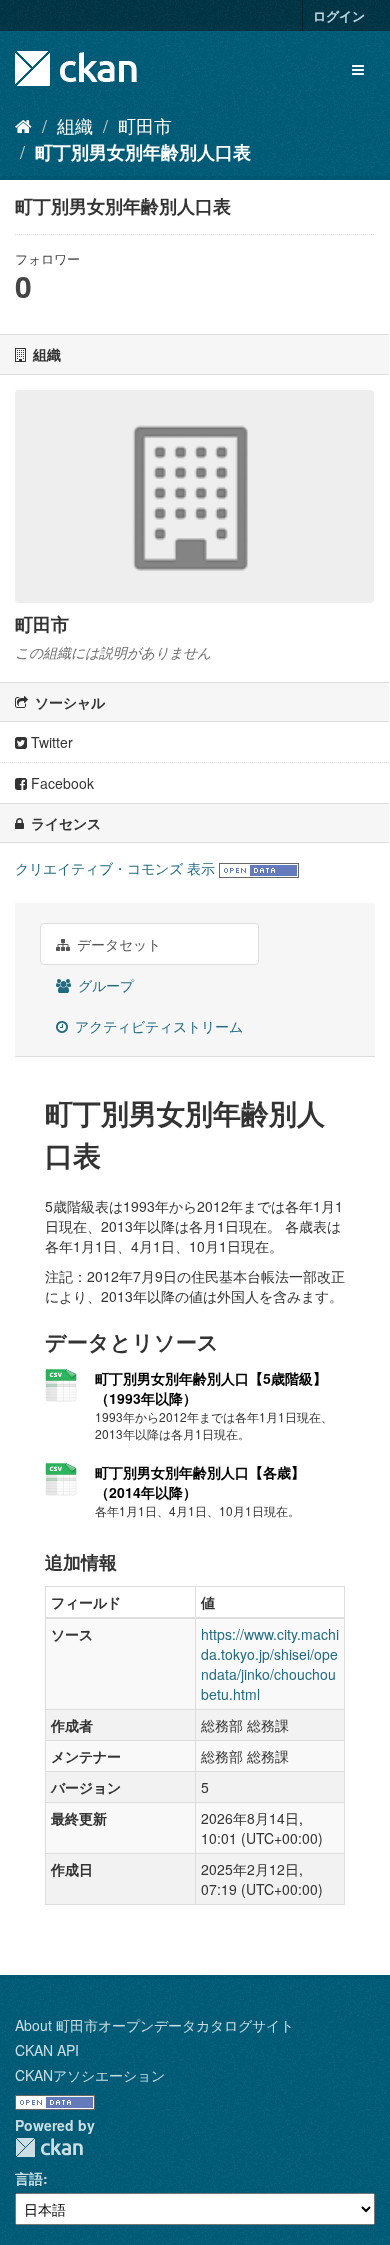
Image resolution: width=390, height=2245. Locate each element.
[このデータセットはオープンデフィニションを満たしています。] (259, 868)
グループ (104, 985)
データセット (117, 944)
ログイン (339, 15)
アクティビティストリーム (157, 1026)
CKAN (49, 2147)
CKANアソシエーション (90, 2075)
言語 (29, 2178)
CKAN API (47, 2050)
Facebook (60, 783)
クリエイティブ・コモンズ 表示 (115, 868)
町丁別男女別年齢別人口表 (143, 152)
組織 (75, 125)
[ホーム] (23, 125)
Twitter (50, 742)
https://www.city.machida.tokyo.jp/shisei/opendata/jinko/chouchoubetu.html (270, 1664)
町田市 (145, 125)
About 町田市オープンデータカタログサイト (154, 2025)
